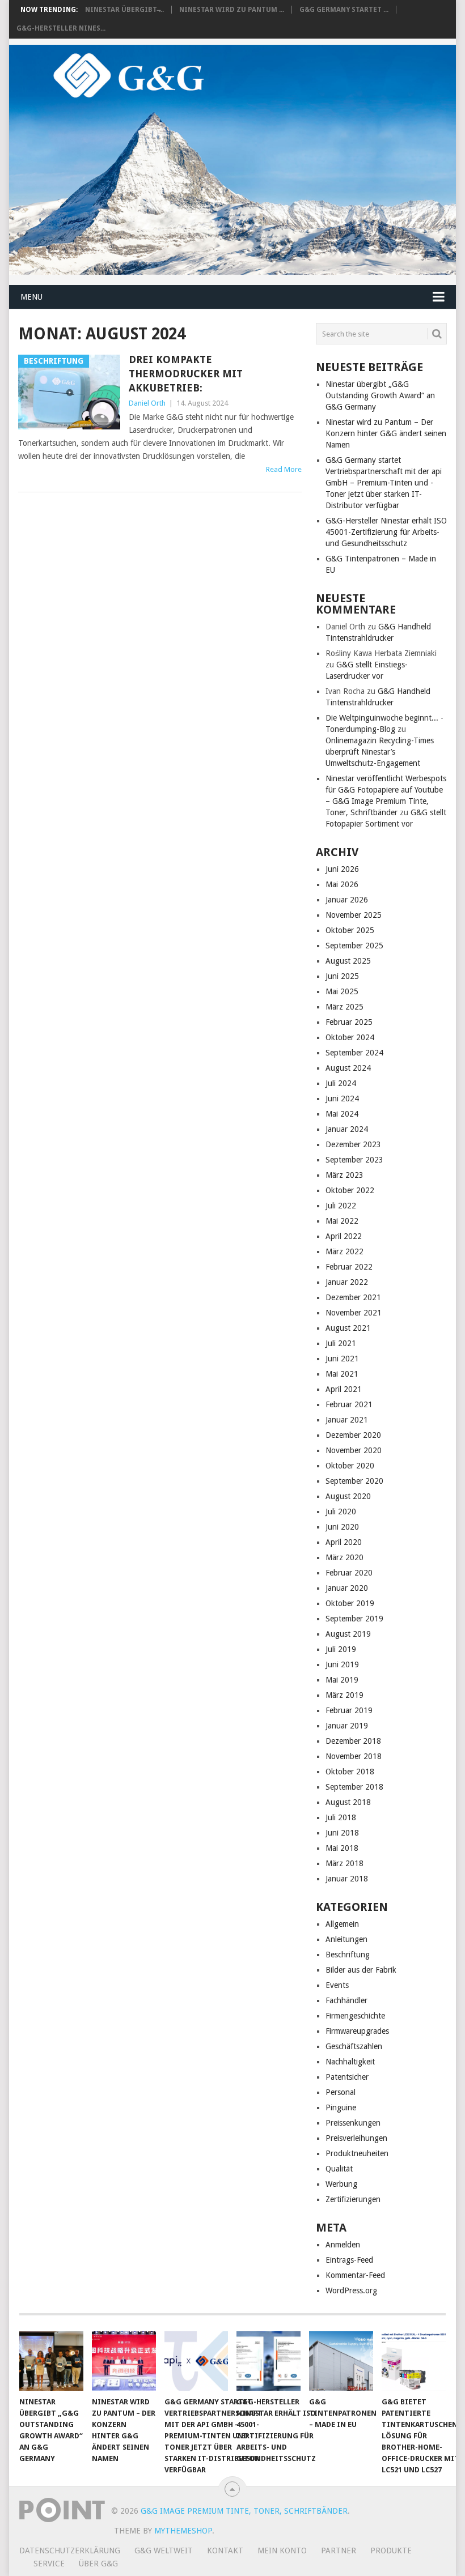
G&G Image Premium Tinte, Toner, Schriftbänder (244, 2511)
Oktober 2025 (350, 930)
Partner (339, 2551)
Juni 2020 (342, 1527)
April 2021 (344, 1389)
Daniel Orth (147, 403)
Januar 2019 (347, 1726)
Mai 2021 (342, 1374)
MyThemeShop (183, 2531)
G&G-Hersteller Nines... (61, 28)
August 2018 (348, 1802)
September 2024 (354, 1053)
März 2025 (344, 1007)
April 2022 (344, 1236)
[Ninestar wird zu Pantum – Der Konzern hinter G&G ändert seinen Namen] (124, 2361)
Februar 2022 (349, 1267)
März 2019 (344, 1695)
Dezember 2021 (353, 1297)
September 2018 (354, 1787)
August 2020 (348, 1496)
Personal (341, 2092)
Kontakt (225, 2551)
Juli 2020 (341, 1511)
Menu (31, 297)
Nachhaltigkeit (350, 2062)
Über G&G (98, 2564)
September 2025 (354, 946)
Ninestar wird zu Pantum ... (232, 10)
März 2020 (344, 1557)
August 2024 (348, 1068)
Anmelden (343, 2245)
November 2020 (354, 1450)
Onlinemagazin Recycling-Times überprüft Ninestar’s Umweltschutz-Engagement (380, 752)
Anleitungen (346, 1939)
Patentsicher (347, 2077)
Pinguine (341, 2107)
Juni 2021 (342, 1359)
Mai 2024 (342, 1114)
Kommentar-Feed (355, 2275)
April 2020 (344, 1542)
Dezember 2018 (353, 1741)
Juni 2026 (342, 869)
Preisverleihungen (356, 2138)
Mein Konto (282, 2551)
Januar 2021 (347, 1420)
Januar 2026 (347, 900)
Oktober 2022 (350, 1190)
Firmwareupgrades (357, 2031)
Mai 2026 (342, 884)
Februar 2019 (349, 1710)
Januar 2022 (347, 1282)
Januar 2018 (347, 1879)
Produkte (391, 2551)
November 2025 (354, 915)
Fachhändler (346, 2000)
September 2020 (354, 1481)
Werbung (341, 2184)
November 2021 (354, 1313)
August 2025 (348, 961)
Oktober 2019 (350, 1603)
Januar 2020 (347, 1588)
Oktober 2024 (350, 1037)
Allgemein (342, 1924)
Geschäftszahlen (354, 2046)
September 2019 (354, 1619)
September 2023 (354, 1160)
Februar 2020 (349, 1573)
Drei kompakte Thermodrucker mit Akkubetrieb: (186, 374)
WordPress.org (351, 2290)
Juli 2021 (341, 1343)
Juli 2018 (341, 1817)
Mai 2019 (342, 1680)
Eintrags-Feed (349, 2260)
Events (337, 1985)
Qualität (339, 2169)
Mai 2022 (342, 1221)
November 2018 (354, 1756)
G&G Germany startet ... (344, 10)
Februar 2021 (349, 1404)
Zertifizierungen (353, 2199)
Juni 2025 (342, 976)
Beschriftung (348, 1955)
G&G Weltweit (164, 2551)
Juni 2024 (342, 1098)
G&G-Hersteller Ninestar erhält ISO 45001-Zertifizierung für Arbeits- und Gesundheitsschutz (386, 532)
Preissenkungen (353, 2123)
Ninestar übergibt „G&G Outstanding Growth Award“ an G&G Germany (380, 395)
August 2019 (348, 1634)
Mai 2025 (342, 991)
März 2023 (344, 1175)
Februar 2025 (349, 1022)
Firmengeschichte (355, 2016)
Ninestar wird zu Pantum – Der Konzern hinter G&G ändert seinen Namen (386, 433)
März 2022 (344, 1251)
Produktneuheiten (357, 2153)
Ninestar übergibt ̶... (124, 10)
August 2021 (348, 1328)
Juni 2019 (342, 1664)
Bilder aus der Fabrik (361, 1970)
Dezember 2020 (353, 1435)
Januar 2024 (347, 1129)
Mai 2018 (342, 1848)
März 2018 (344, 1863)
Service (49, 2564)
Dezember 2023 (353, 1144)
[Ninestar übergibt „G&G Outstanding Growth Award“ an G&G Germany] (51, 2361)
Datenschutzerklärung (70, 2551)
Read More (284, 469)
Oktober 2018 (350, 1772)
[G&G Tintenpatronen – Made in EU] (341, 2361)
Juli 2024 (341, 1083)
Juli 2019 (341, 1649)
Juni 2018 (342, 1833)
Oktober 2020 (350, 1466)
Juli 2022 (341, 1206)
